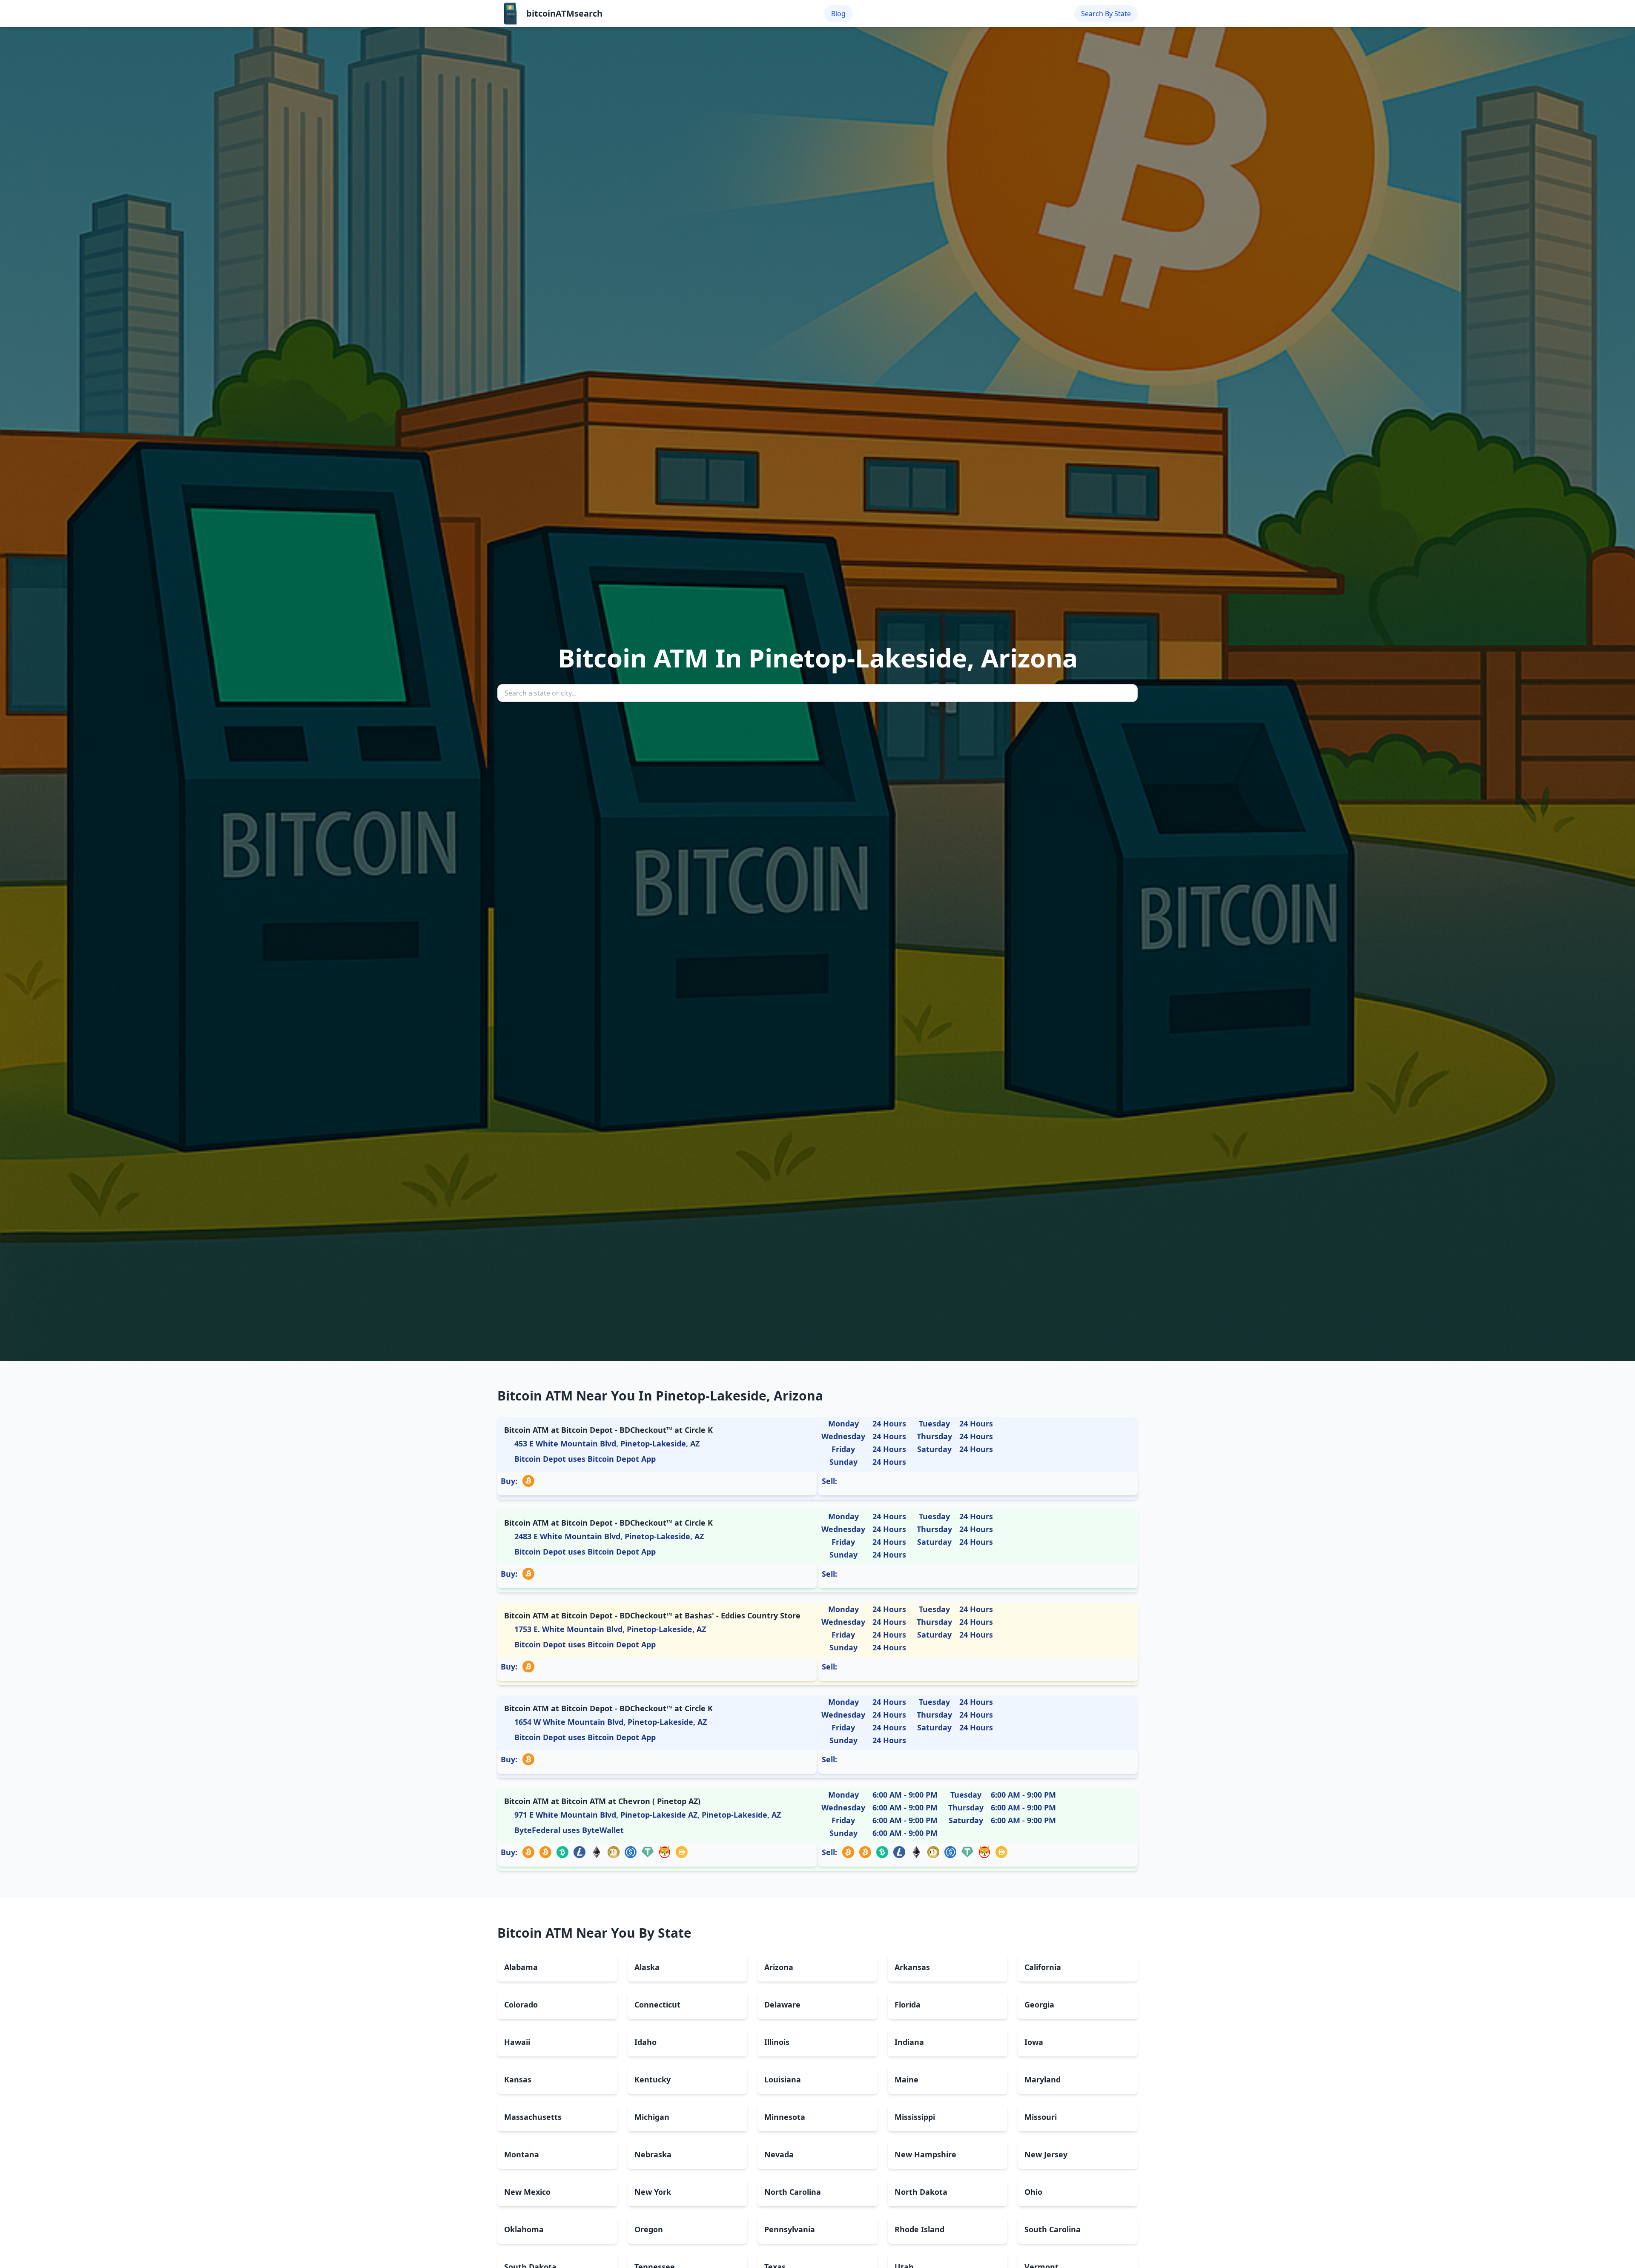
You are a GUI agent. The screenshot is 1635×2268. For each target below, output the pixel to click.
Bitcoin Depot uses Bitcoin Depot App (585, 1459)
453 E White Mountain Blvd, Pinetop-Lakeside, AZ (607, 1443)
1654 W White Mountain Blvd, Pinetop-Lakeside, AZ (611, 1722)
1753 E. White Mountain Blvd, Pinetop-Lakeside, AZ (610, 1629)
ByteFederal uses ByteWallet (569, 1830)
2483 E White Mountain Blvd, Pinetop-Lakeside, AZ (609, 1536)
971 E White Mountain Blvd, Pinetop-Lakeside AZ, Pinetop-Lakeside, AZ (648, 1815)
